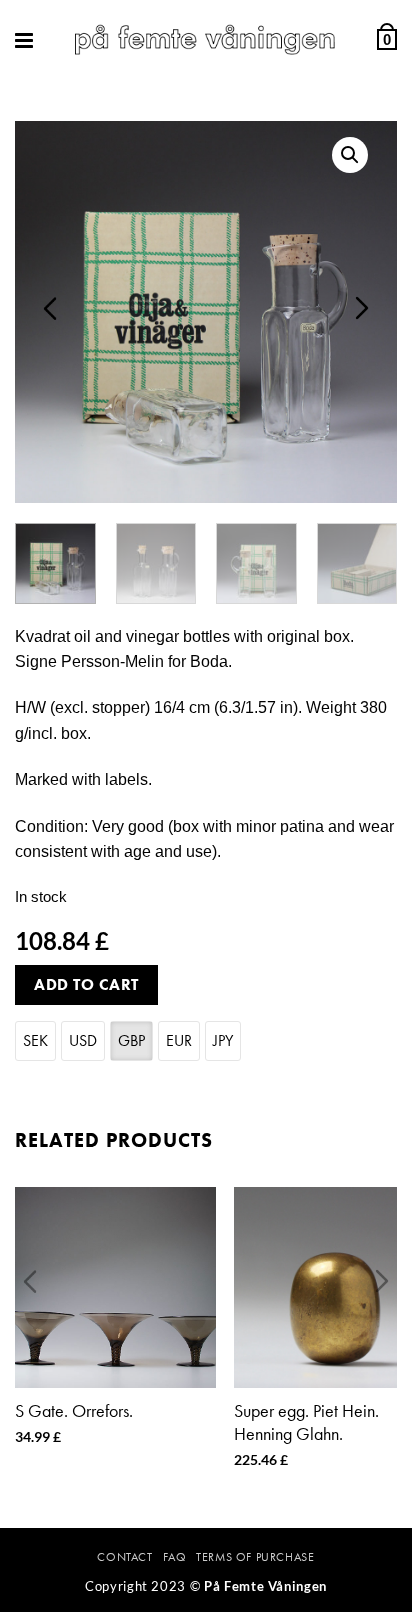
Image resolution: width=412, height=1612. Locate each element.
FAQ (175, 1557)
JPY (223, 1040)
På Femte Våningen (265, 1586)
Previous (50, 308)
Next (362, 308)
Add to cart (86, 984)
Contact (124, 1557)
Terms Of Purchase (255, 1557)
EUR (179, 1040)
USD (83, 1040)
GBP (131, 1040)
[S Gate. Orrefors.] (115, 1287)
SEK (35, 1040)
